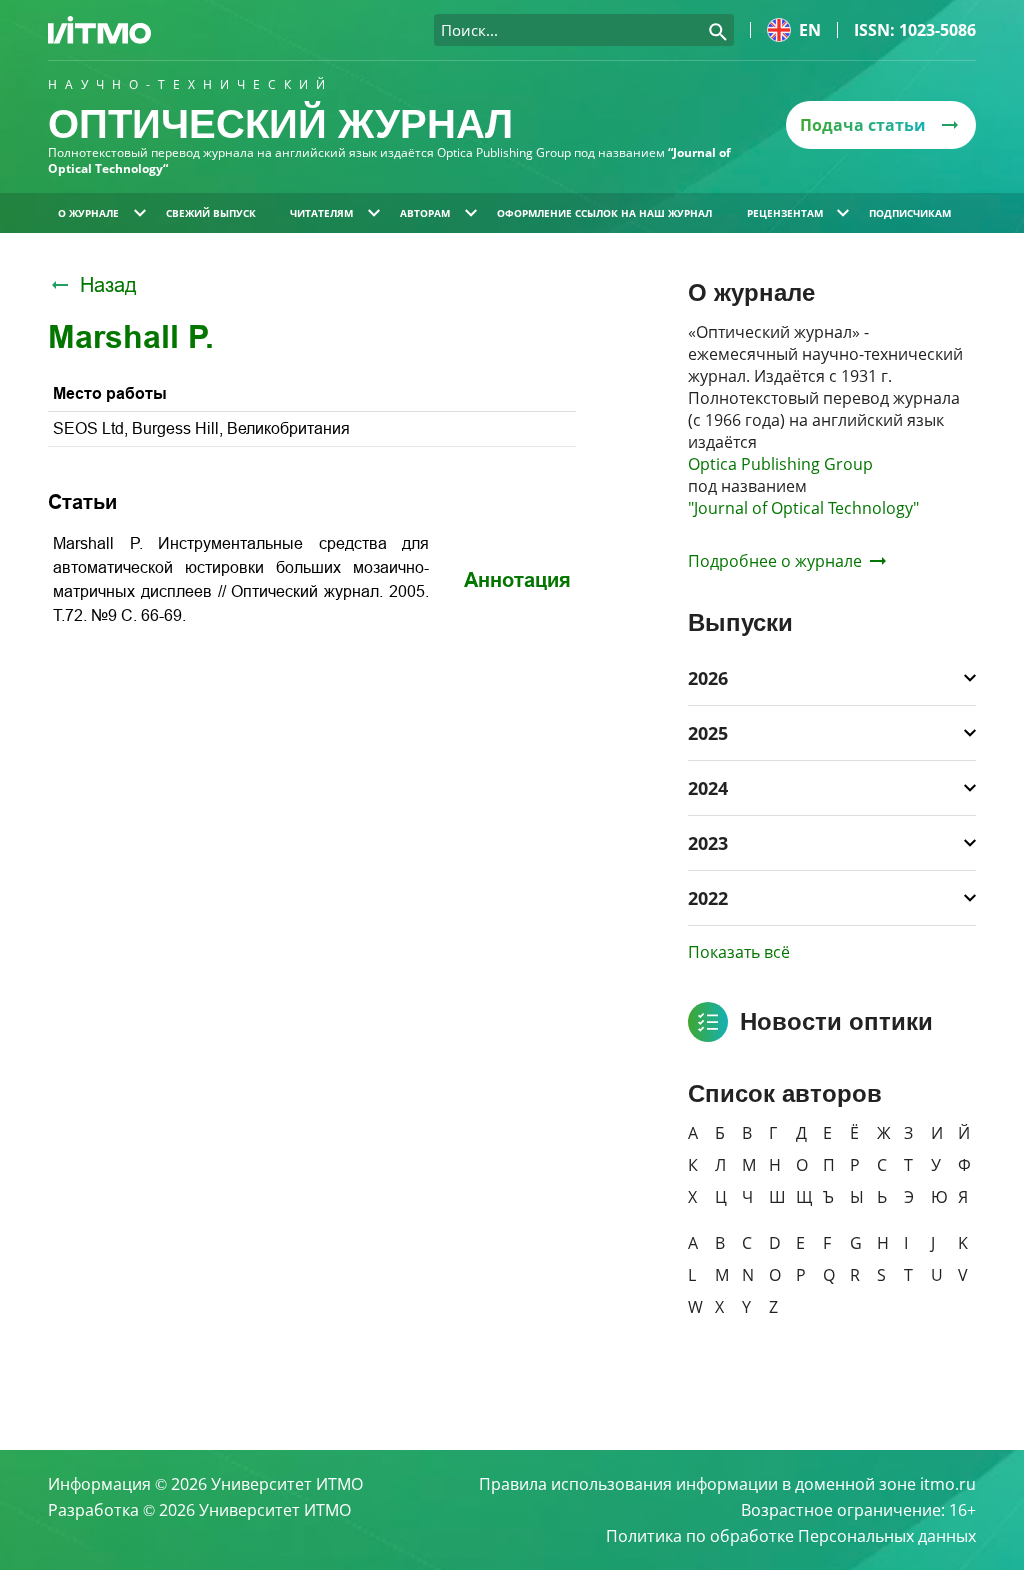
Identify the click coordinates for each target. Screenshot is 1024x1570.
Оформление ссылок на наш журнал (604, 213)
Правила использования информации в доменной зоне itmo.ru (727, 1484)
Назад (108, 285)
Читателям (321, 213)
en (810, 30)
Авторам (425, 213)
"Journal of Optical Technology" (803, 508)
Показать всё (739, 952)
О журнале (88, 213)
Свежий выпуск (211, 213)
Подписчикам (910, 213)
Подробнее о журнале (775, 561)
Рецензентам (785, 213)
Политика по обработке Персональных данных (791, 1536)
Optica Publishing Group (780, 464)
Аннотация (517, 580)
